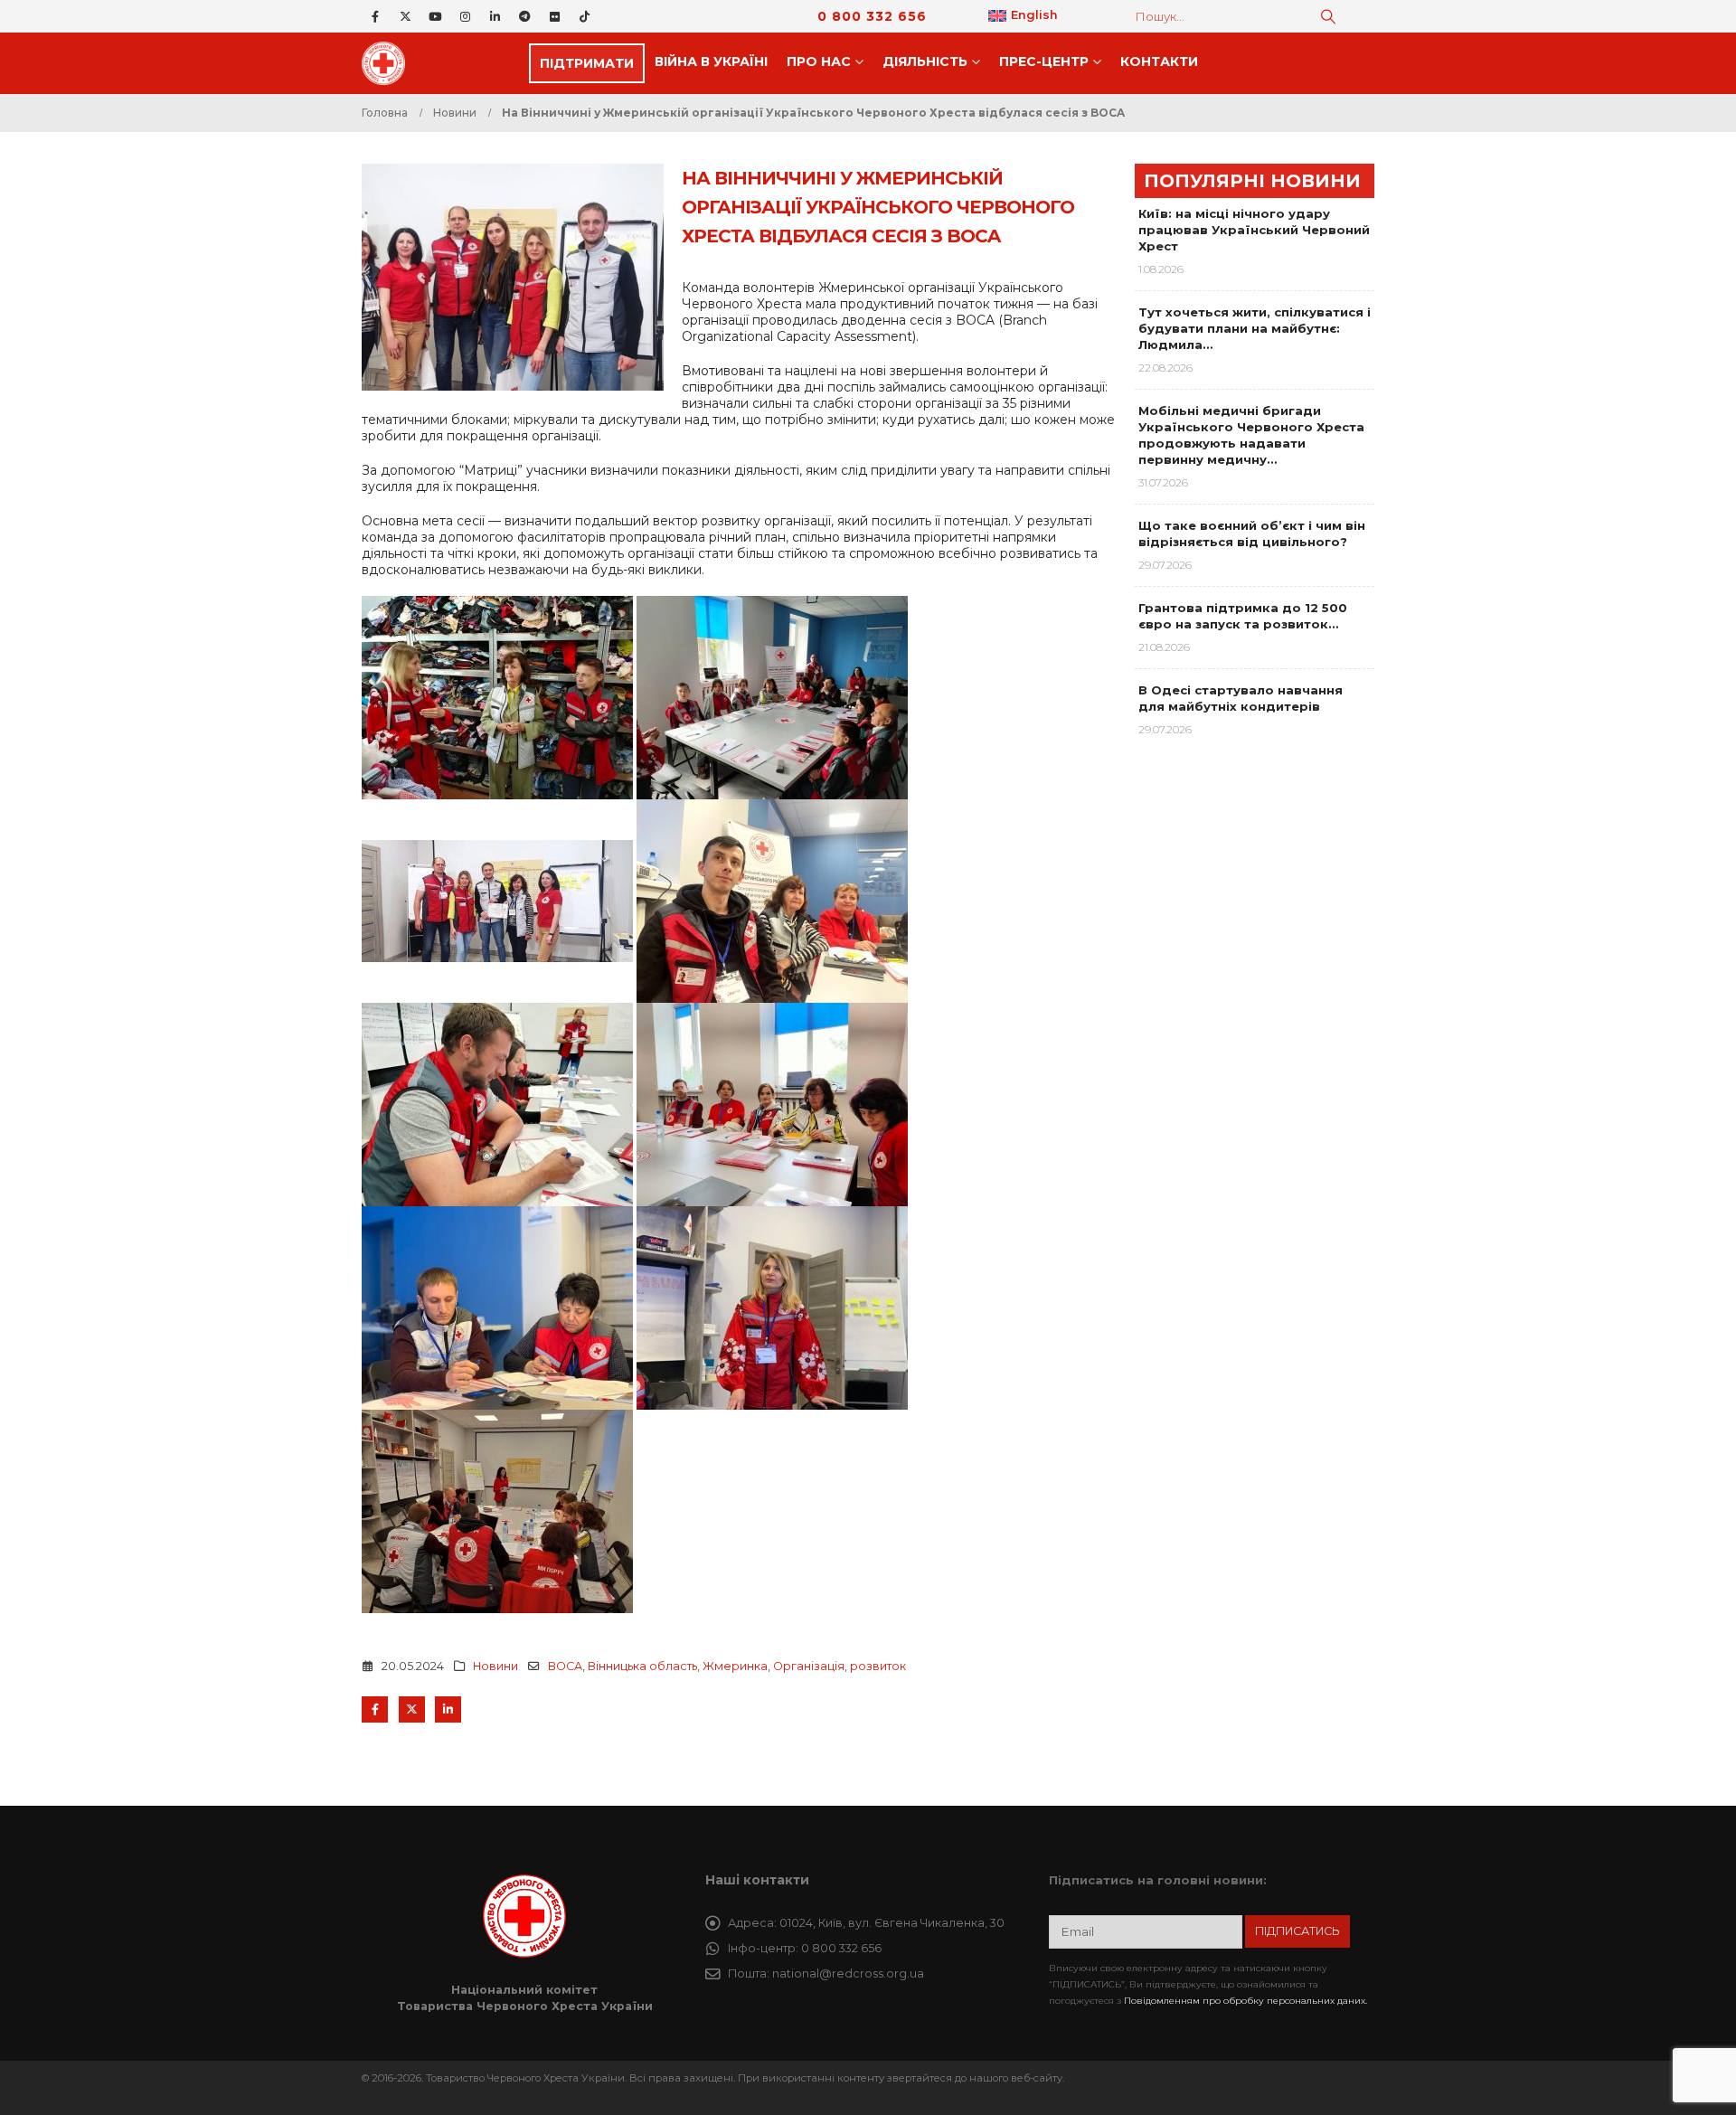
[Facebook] (375, 16)
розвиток (878, 1666)
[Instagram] (465, 16)
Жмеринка (735, 1666)
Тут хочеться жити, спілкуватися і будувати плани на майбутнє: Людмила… (1255, 328)
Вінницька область (642, 1666)
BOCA (565, 1666)
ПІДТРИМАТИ (587, 63)
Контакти (1159, 61)
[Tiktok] (584, 16)
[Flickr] (554, 16)
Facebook (375, 1709)
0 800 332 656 (872, 16)
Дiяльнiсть (925, 61)
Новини (495, 1666)
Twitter (412, 1709)
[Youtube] (435, 16)
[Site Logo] (389, 63)
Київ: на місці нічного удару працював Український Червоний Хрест (1254, 230)
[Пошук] (1328, 16)
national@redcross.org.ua (848, 1973)
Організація (809, 1666)
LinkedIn (448, 1709)
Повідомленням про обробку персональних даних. (1245, 2001)
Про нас (819, 61)
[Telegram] (524, 16)
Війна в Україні (711, 61)
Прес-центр (1044, 61)
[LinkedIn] (495, 16)
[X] (405, 16)
